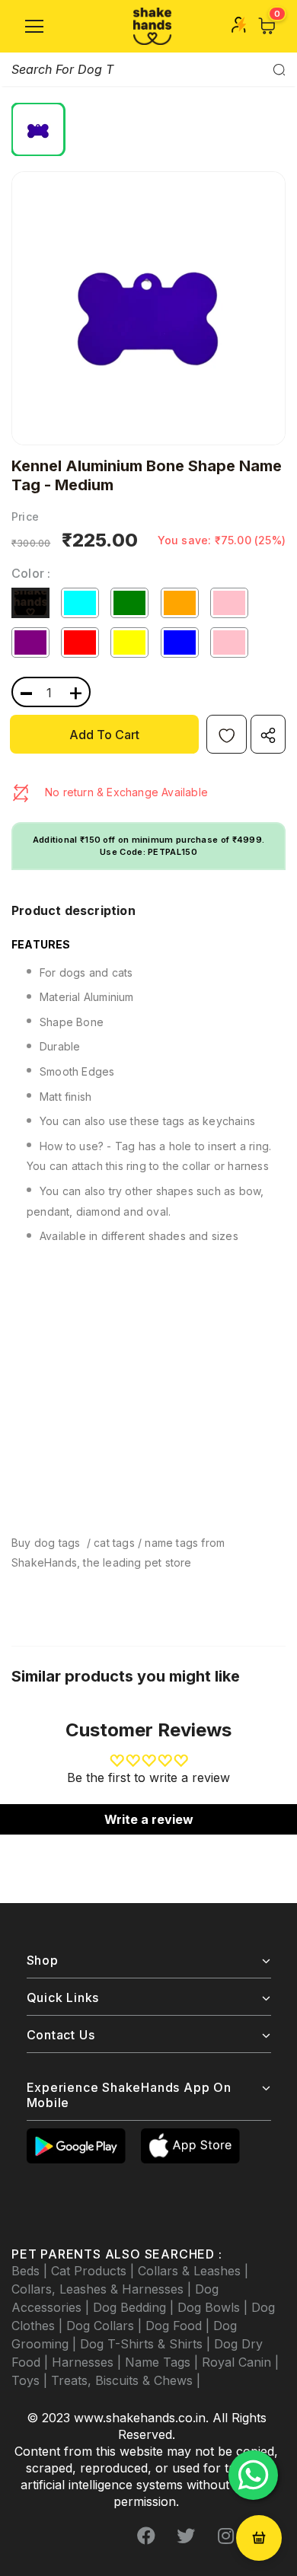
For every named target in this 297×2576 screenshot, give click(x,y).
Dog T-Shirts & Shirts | (147, 2344)
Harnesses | (88, 2362)
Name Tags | (163, 2362)
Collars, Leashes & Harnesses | (103, 2289)
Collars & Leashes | (193, 2271)
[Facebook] (146, 2536)
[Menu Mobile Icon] (34, 27)
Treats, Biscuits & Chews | (126, 2380)
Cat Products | (94, 2271)
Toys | (31, 2380)
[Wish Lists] (227, 734)
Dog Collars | (106, 2326)
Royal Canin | (240, 2362)
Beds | (31, 2271)
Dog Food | (179, 2326)
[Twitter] (186, 2536)
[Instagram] (225, 2536)
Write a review (149, 1819)
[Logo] (152, 26)
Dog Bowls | (214, 2307)
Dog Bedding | (135, 2307)
